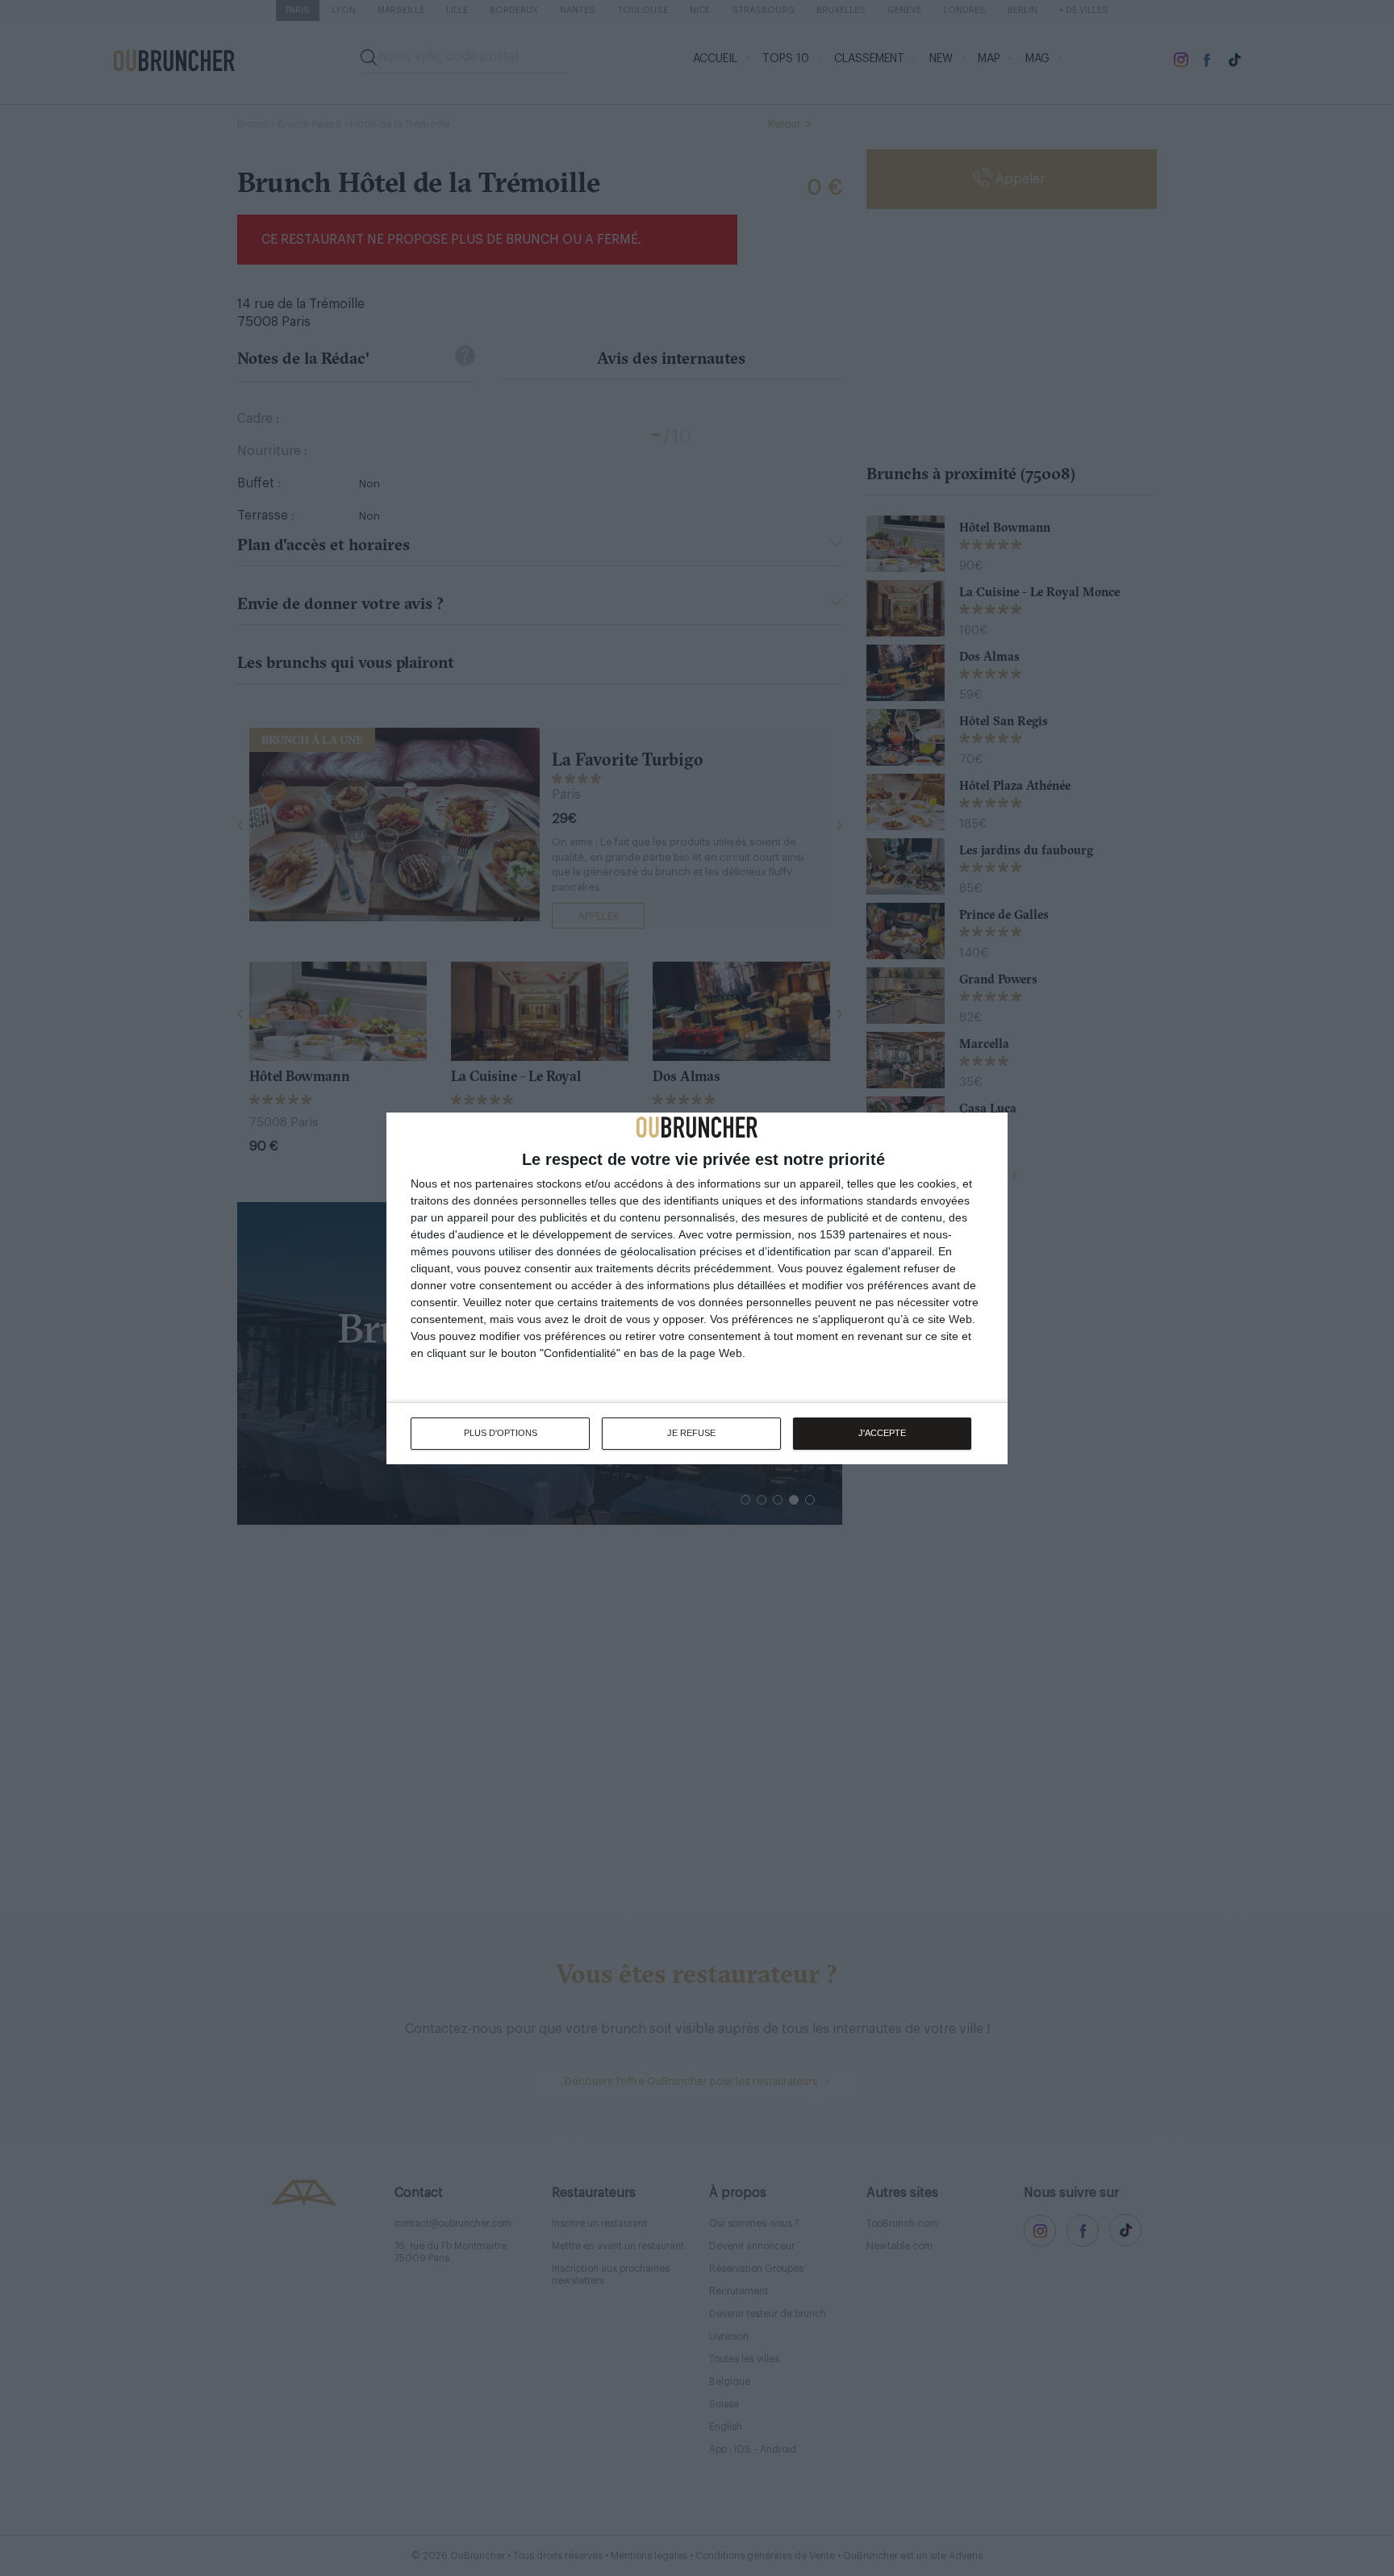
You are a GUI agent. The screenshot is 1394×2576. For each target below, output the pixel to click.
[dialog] (697, 1288)
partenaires (504, 1184)
